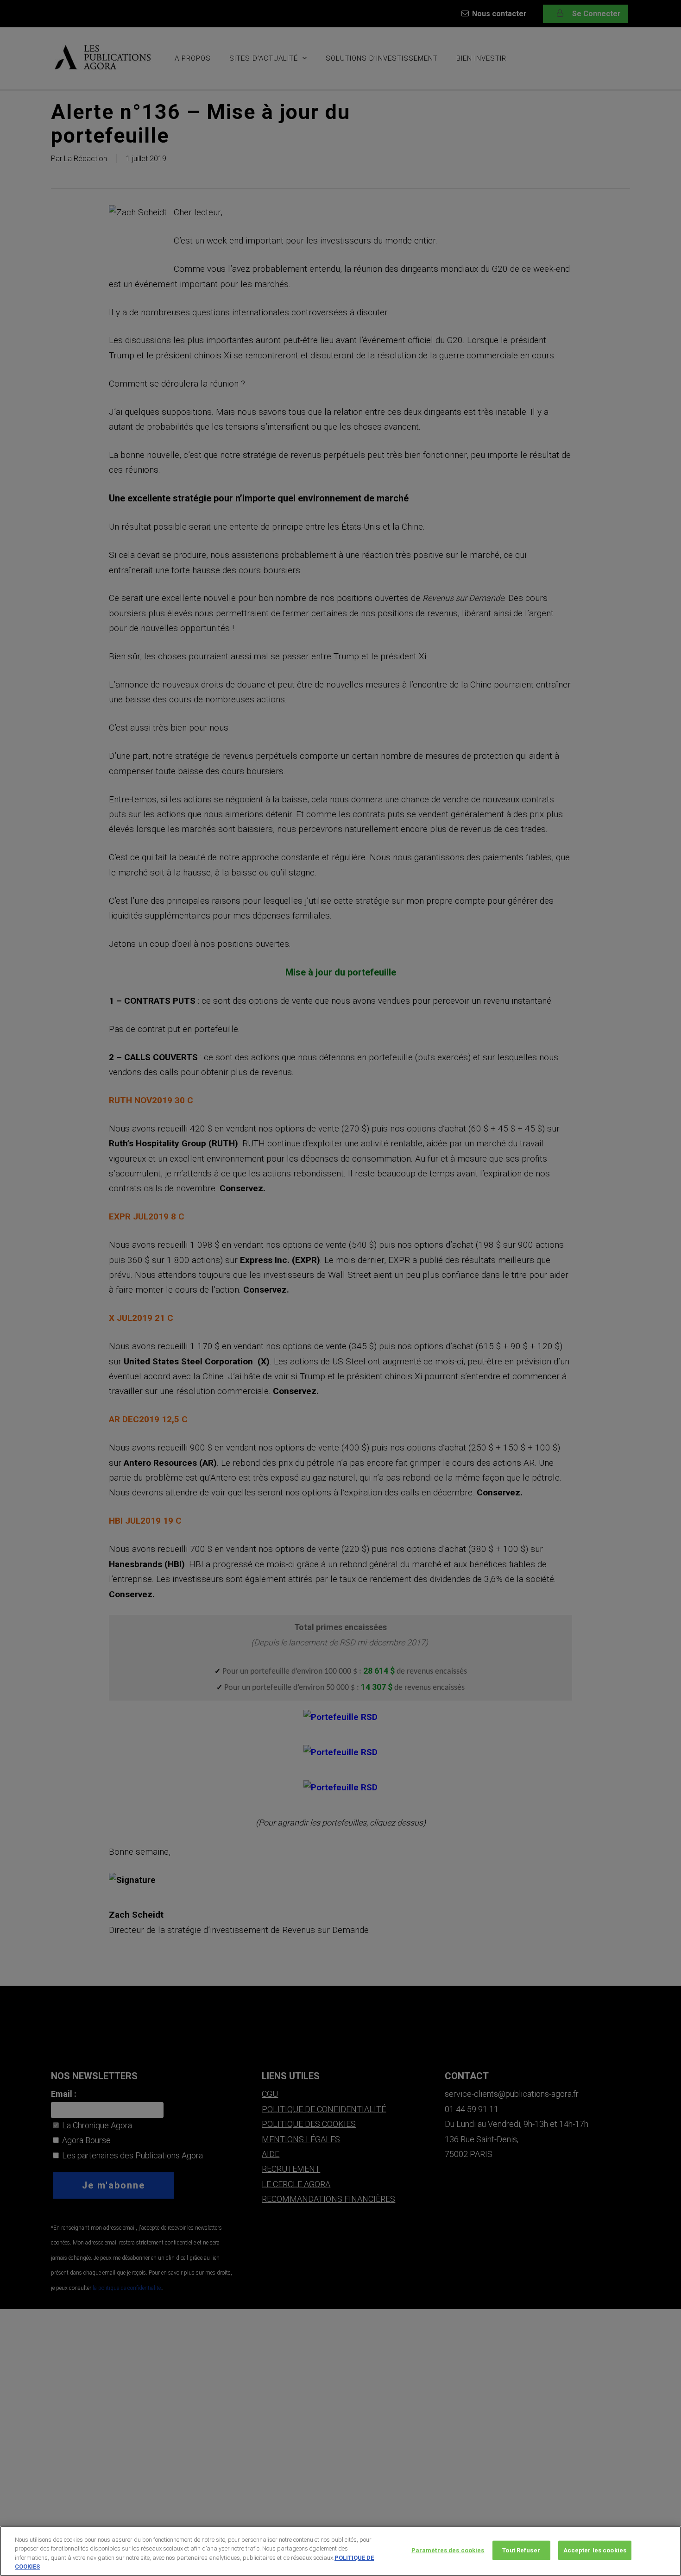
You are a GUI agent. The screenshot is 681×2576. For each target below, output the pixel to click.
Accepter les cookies (595, 2550)
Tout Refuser (521, 2550)
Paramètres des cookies (448, 2550)
